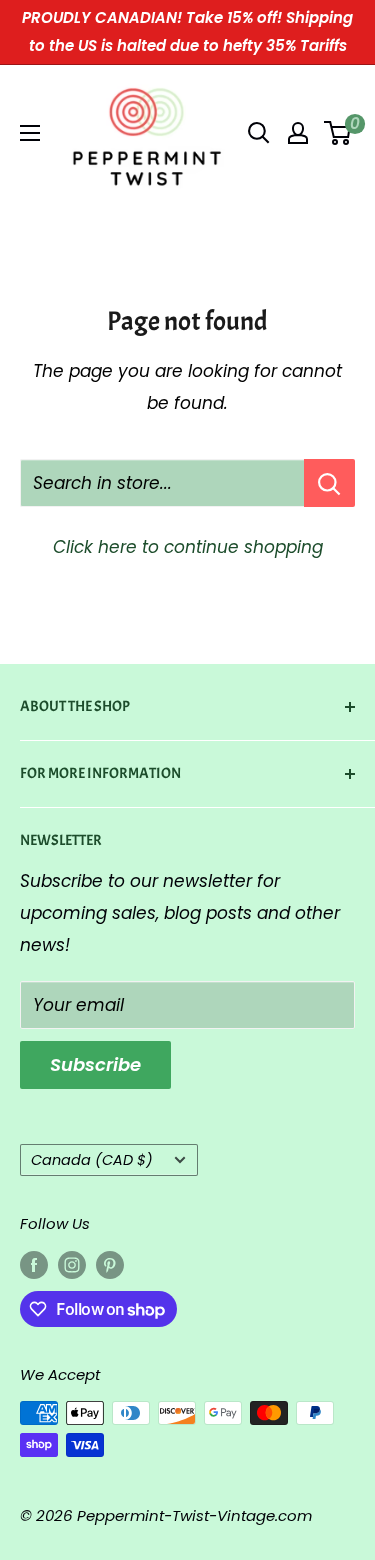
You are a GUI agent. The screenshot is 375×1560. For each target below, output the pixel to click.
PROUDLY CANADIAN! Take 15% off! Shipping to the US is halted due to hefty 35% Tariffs (187, 31)
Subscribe (95, 1064)
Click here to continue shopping (188, 547)
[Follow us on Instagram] (72, 1265)
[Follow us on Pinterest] (110, 1265)
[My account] (298, 133)
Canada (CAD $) (92, 1160)
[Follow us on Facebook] (34, 1265)
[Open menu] (30, 133)
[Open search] (259, 133)
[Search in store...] (329, 483)
